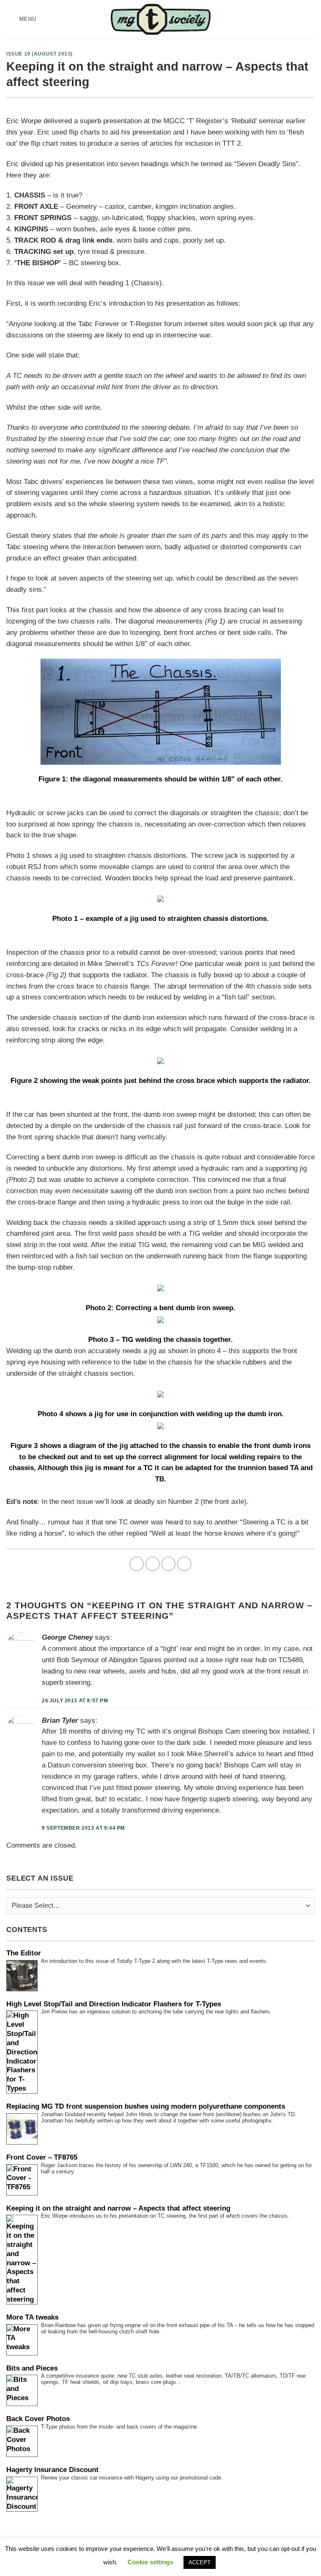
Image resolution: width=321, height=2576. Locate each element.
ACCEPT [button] (200, 2562)
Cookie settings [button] (150, 2562)
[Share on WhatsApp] (137, 1564)
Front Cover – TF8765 (42, 2157)
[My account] (311, 20)
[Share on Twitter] (169, 1564)
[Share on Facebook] (153, 1564)
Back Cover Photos (38, 2419)
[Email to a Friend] (185, 1564)
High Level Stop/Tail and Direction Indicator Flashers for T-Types (114, 2004)
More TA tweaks (32, 2317)
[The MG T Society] (161, 19)
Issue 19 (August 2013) (39, 54)
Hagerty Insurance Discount (52, 2470)
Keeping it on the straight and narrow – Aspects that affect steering (118, 2208)
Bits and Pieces (32, 2368)
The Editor (24, 1953)
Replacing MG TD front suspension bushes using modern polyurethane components (146, 2106)
